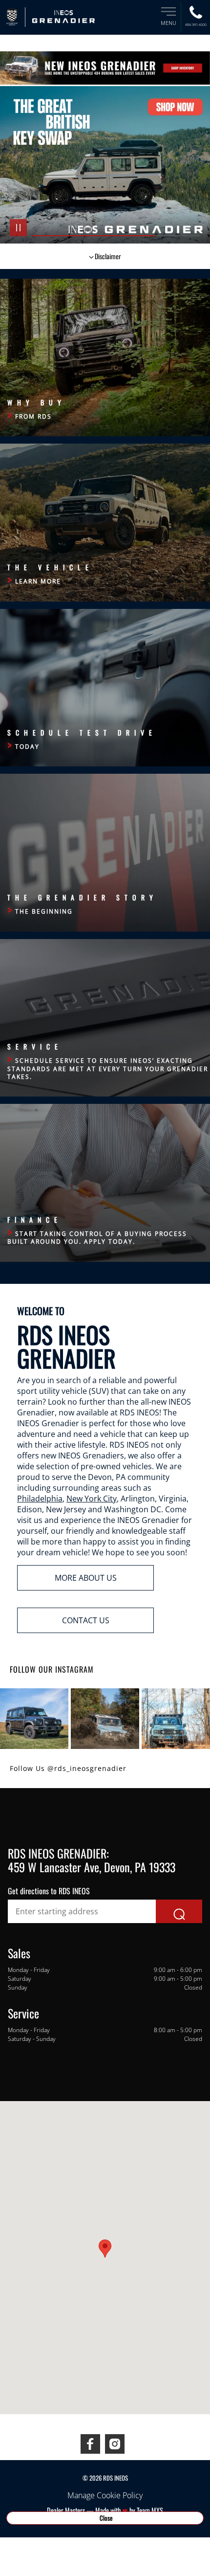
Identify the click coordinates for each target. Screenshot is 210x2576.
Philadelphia (40, 1499)
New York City (92, 1499)
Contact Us (86, 1620)
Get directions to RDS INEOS (49, 1891)
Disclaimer (108, 256)
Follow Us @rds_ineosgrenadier (68, 1768)
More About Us (86, 1578)
